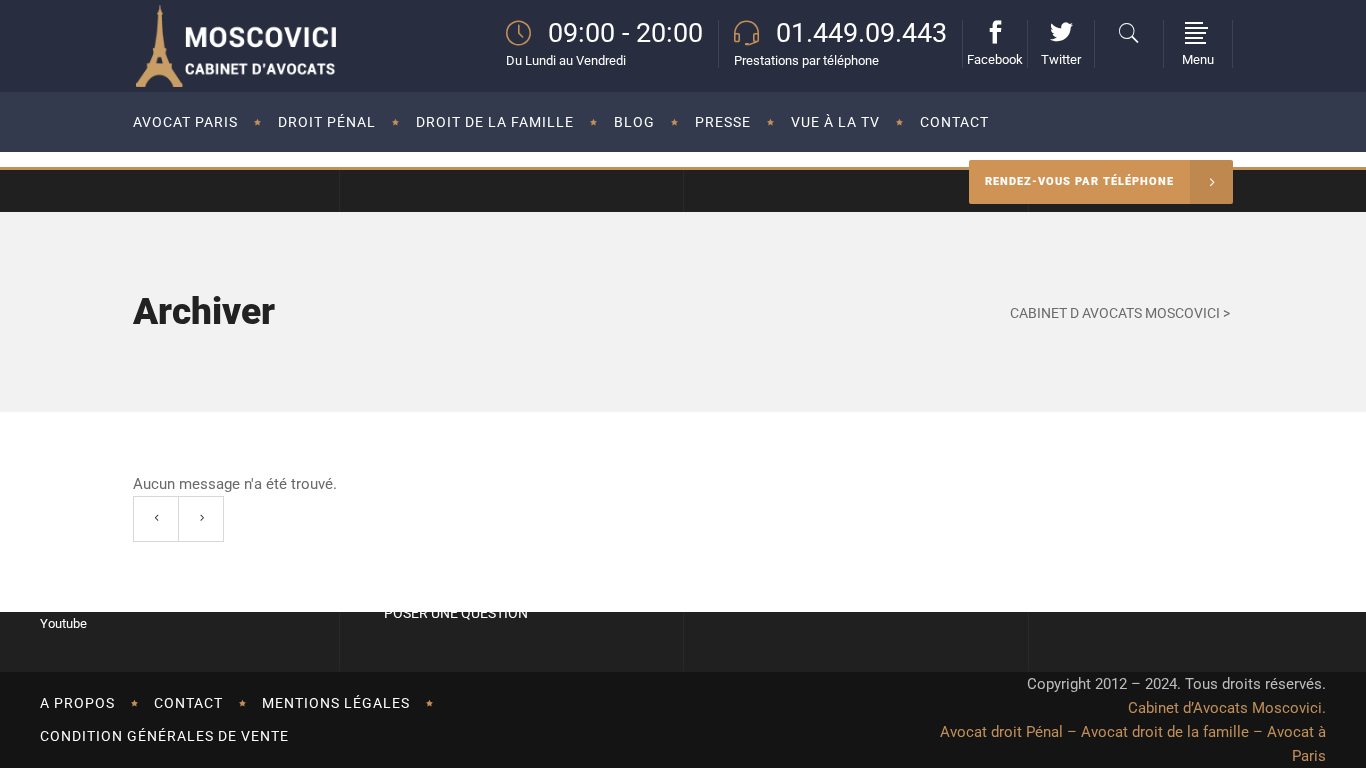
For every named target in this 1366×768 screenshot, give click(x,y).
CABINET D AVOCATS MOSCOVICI (1115, 313)
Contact (188, 703)
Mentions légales (336, 703)
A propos (77, 703)
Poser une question (456, 613)
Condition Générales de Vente (164, 736)
